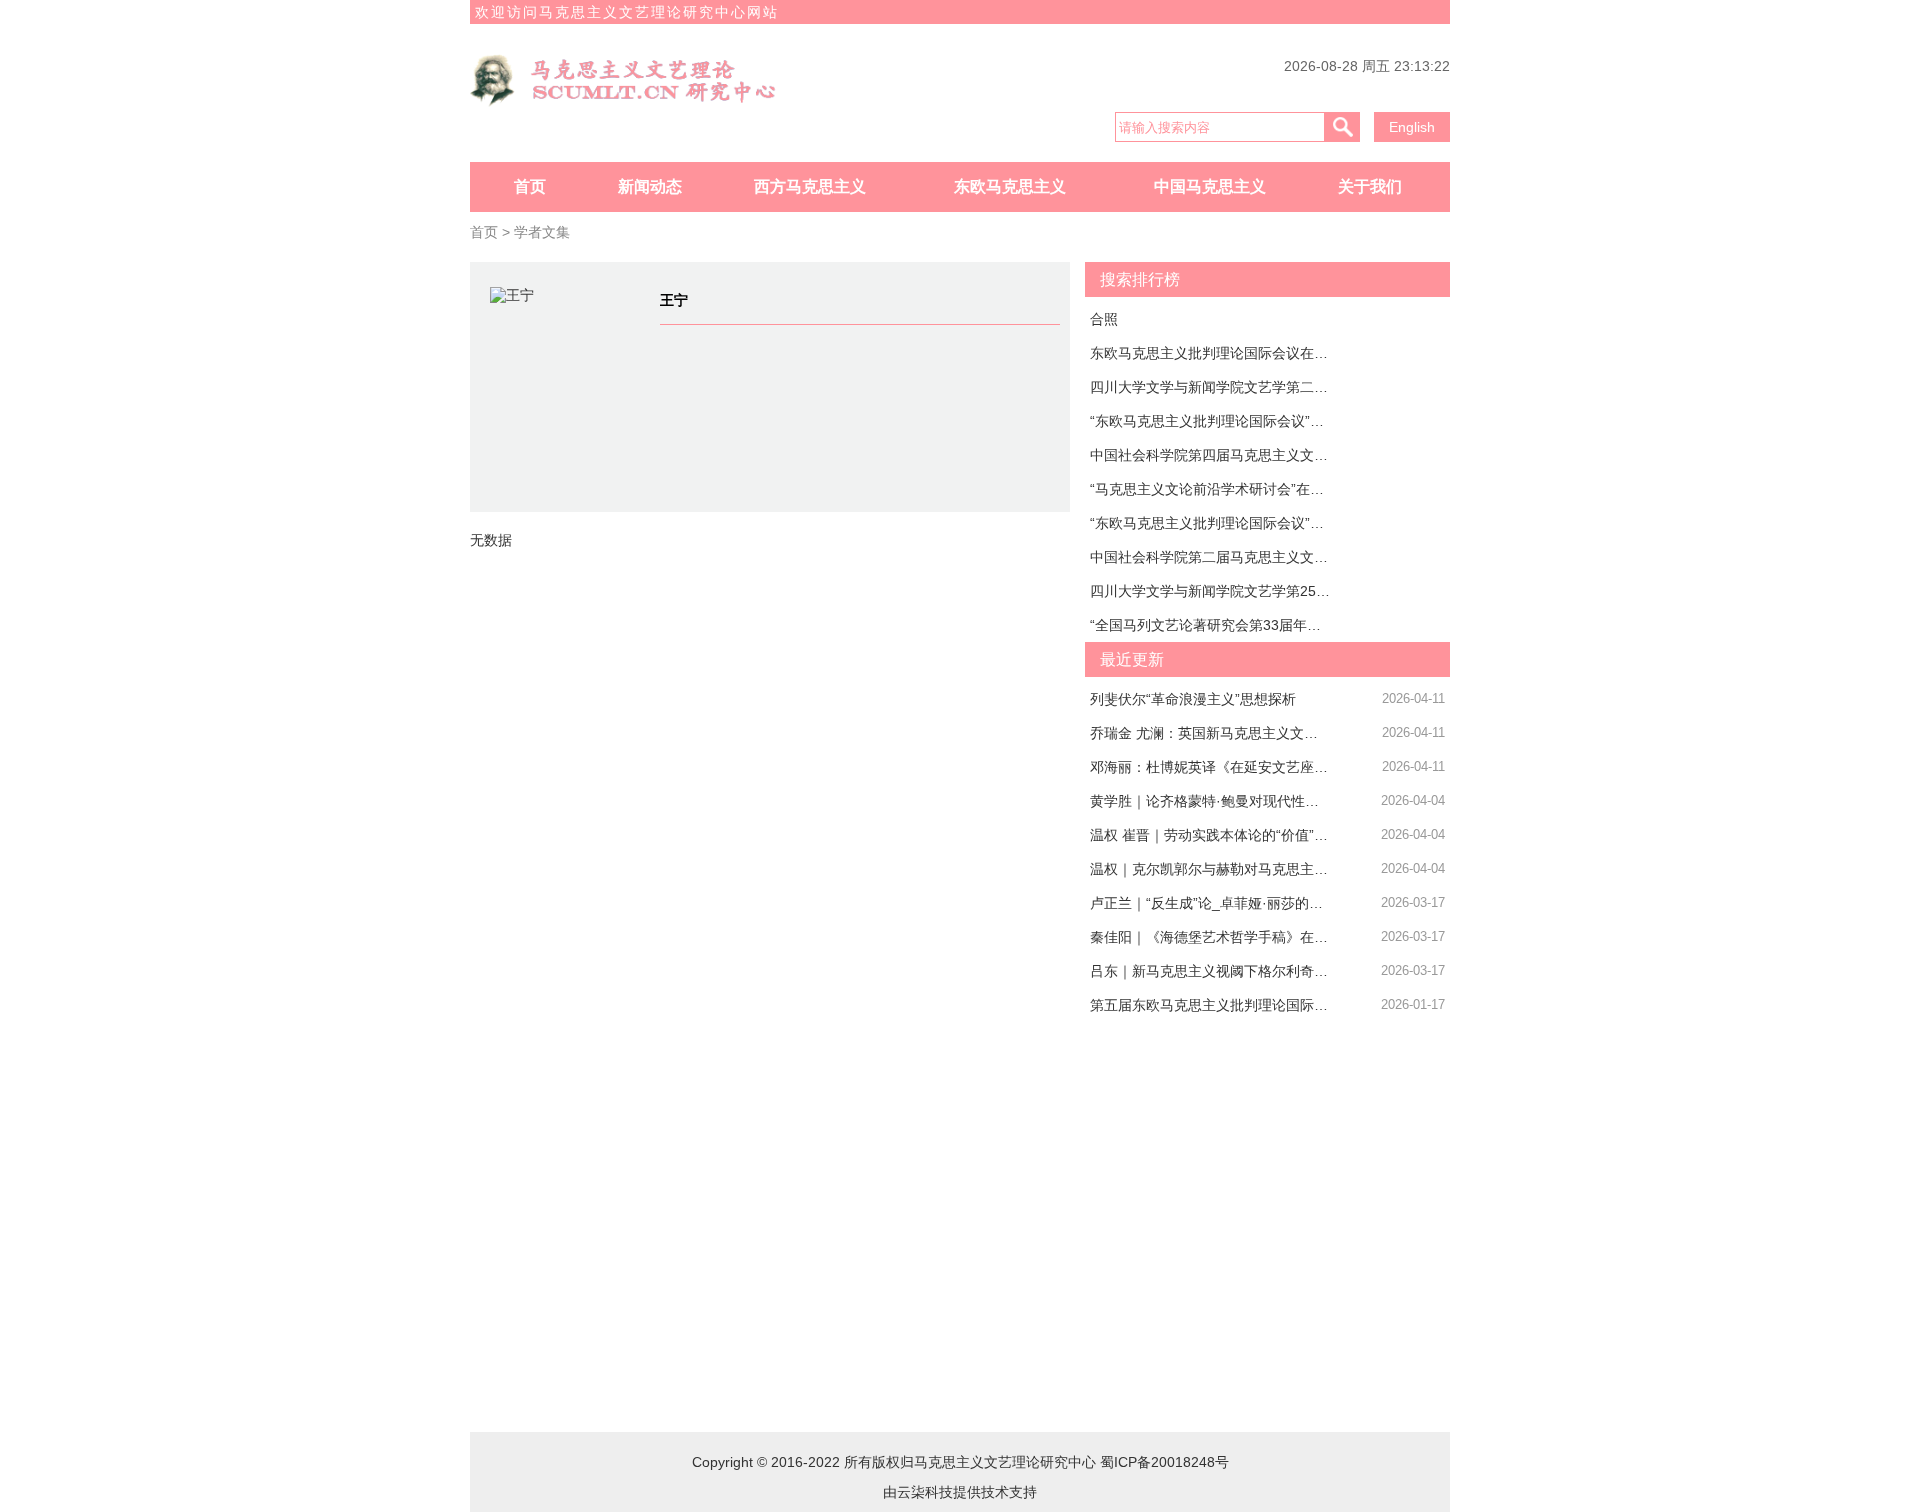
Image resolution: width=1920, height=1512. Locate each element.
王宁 (674, 300)
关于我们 (1370, 186)
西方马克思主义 (810, 186)
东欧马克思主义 (1010, 186)
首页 (530, 186)
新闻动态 (650, 186)
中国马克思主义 (1210, 186)
